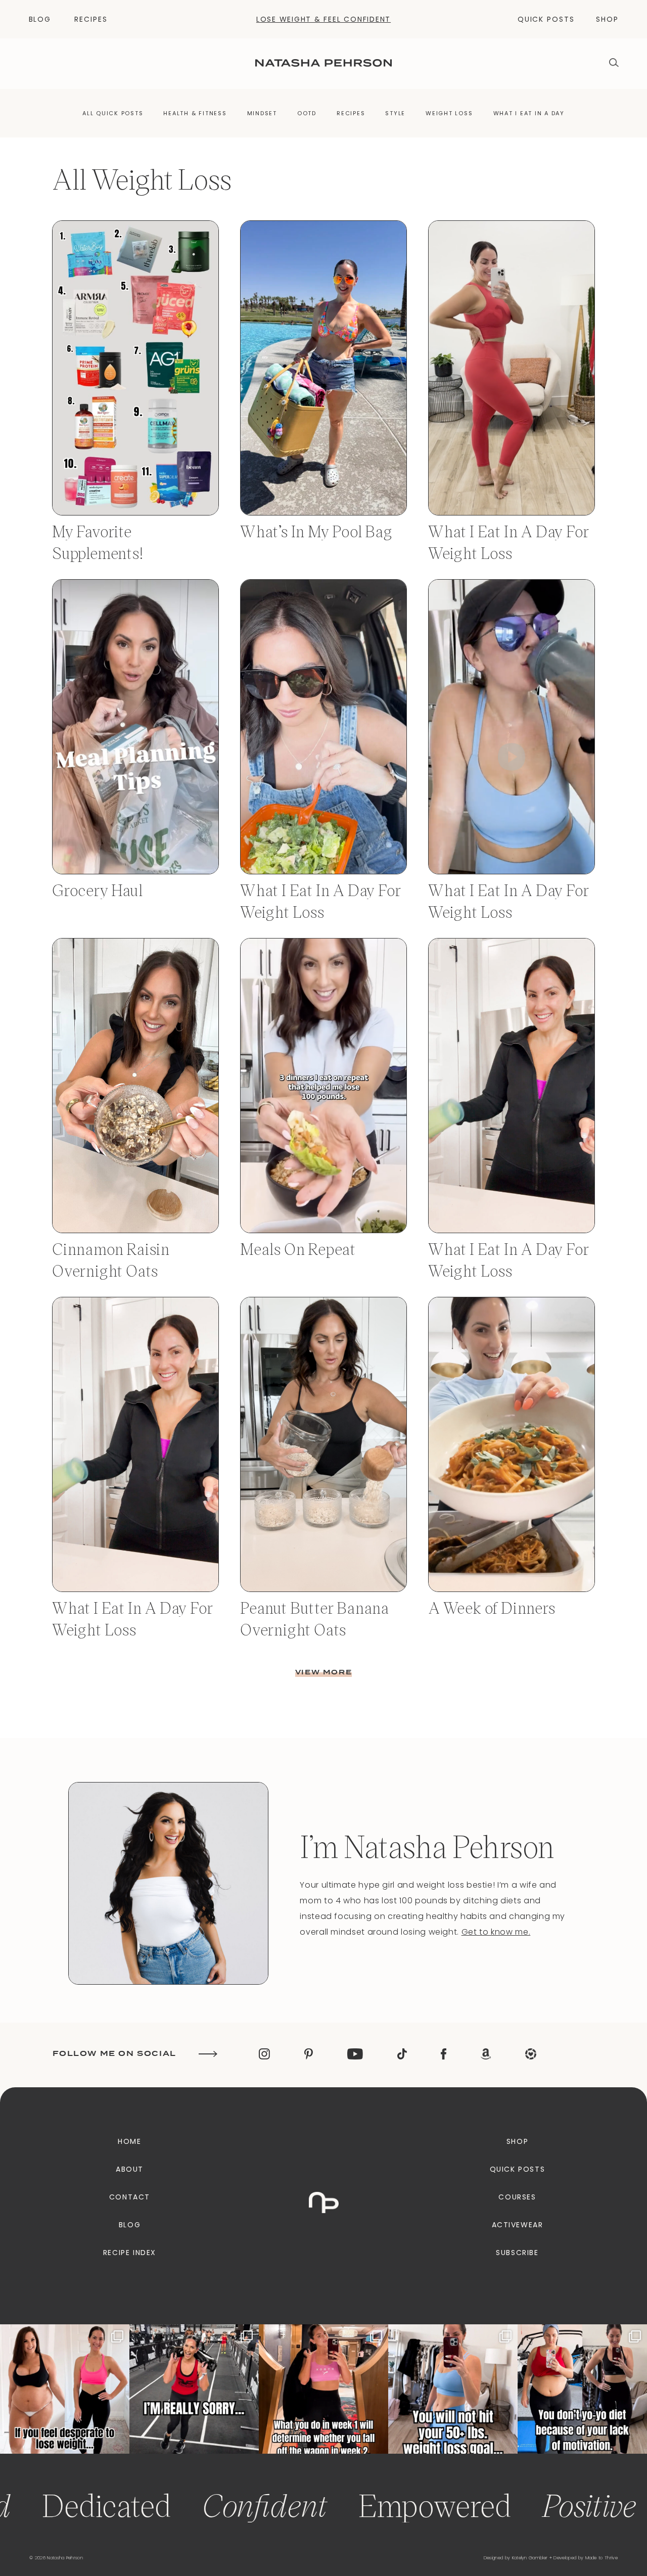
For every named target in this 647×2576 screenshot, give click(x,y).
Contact (130, 2197)
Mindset (262, 113)
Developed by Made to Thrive (586, 2558)
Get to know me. (496, 1932)
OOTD (307, 113)
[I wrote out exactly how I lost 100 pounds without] (65, 2389)
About (130, 2169)
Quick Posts (546, 19)
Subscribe (517, 2253)
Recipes (91, 19)
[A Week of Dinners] (512, 1589)
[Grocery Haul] (135, 872)
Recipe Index (130, 2253)
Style (395, 113)
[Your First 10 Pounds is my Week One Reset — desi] (194, 2389)
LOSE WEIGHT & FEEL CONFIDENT (323, 19)
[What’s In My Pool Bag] (323, 513)
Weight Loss (449, 113)
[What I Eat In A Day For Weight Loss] (512, 513)
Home (129, 2141)
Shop (607, 19)
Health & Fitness (195, 113)
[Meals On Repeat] (323, 1230)
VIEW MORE (323, 1672)
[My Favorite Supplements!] (135, 513)
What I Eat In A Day (529, 113)
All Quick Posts (113, 113)
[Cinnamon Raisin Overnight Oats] (135, 1230)
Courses (517, 2197)
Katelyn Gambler (530, 2558)
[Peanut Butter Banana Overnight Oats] (323, 1589)
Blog (40, 19)
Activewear (518, 2225)
